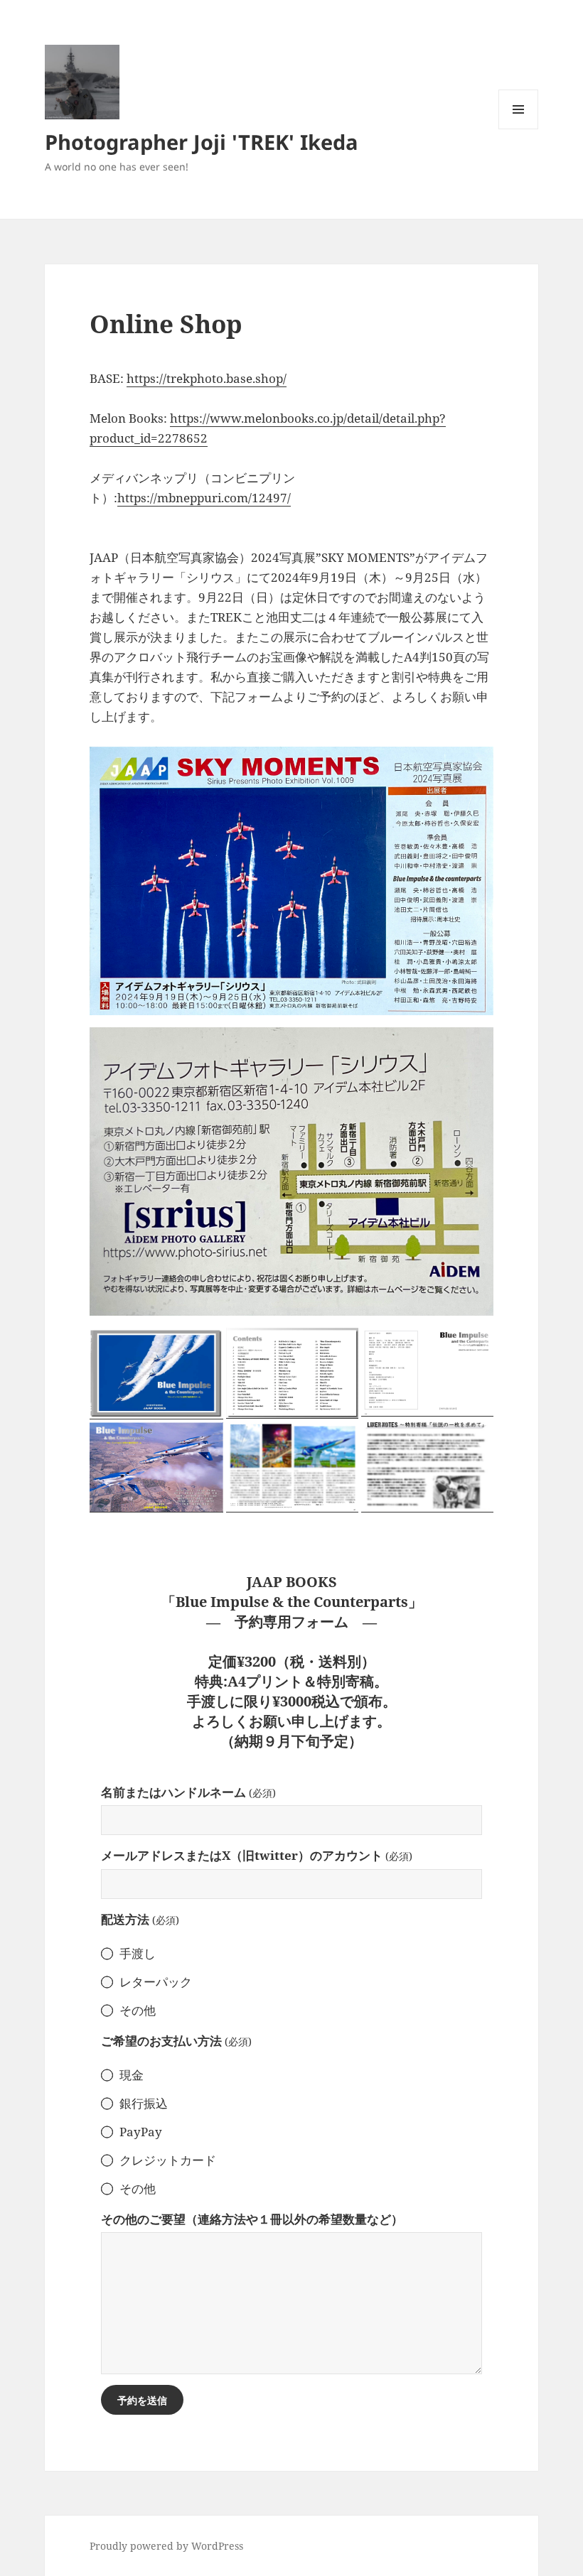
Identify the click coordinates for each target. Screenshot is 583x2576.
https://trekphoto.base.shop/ (207, 378)
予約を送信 (142, 2400)
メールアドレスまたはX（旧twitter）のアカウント (257, 1855)
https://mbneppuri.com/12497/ (204, 498)
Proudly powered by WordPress (166, 2546)
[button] (156, 1373)
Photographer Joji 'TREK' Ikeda (202, 142)
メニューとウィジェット (518, 129)
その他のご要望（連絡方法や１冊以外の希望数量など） (252, 2219)
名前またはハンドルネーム (188, 1792)
